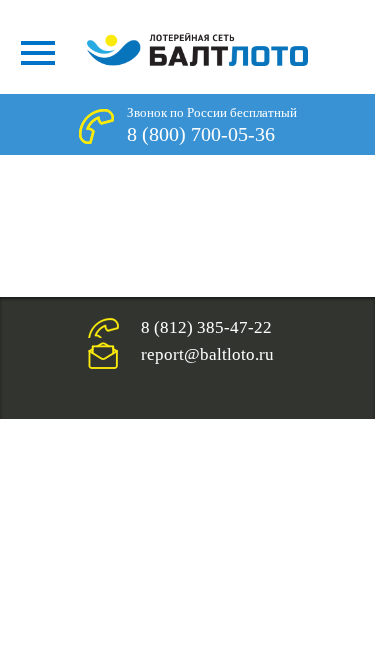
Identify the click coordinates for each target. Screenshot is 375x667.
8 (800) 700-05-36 (201, 134)
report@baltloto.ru (207, 354)
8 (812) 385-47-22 (206, 327)
